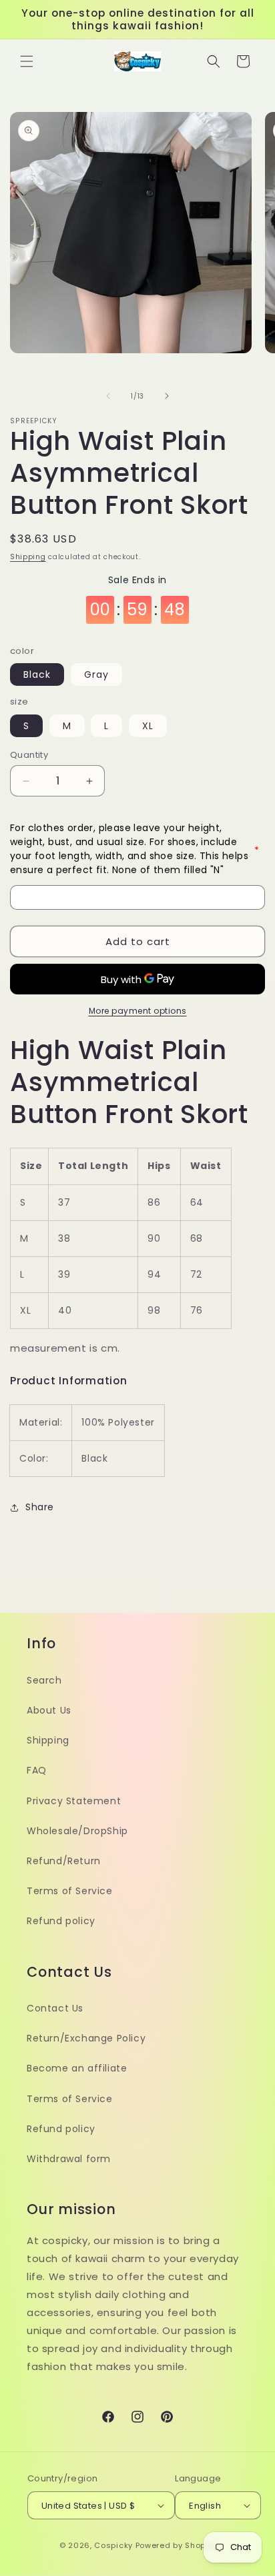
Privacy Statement (74, 1801)
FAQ (37, 1770)
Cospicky (113, 2545)
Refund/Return (64, 1861)
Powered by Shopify (176, 2545)
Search (44, 1680)
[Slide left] (108, 396)
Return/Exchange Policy (86, 2038)
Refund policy (61, 1921)
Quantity (29, 755)
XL (148, 726)
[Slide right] (167, 396)
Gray (96, 674)
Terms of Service (70, 1891)
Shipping (28, 557)
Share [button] (40, 1507)
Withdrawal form (69, 2159)
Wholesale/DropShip (77, 1831)
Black (37, 674)
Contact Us (55, 2008)
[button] (27, 61)
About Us (49, 1710)
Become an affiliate (77, 2068)
